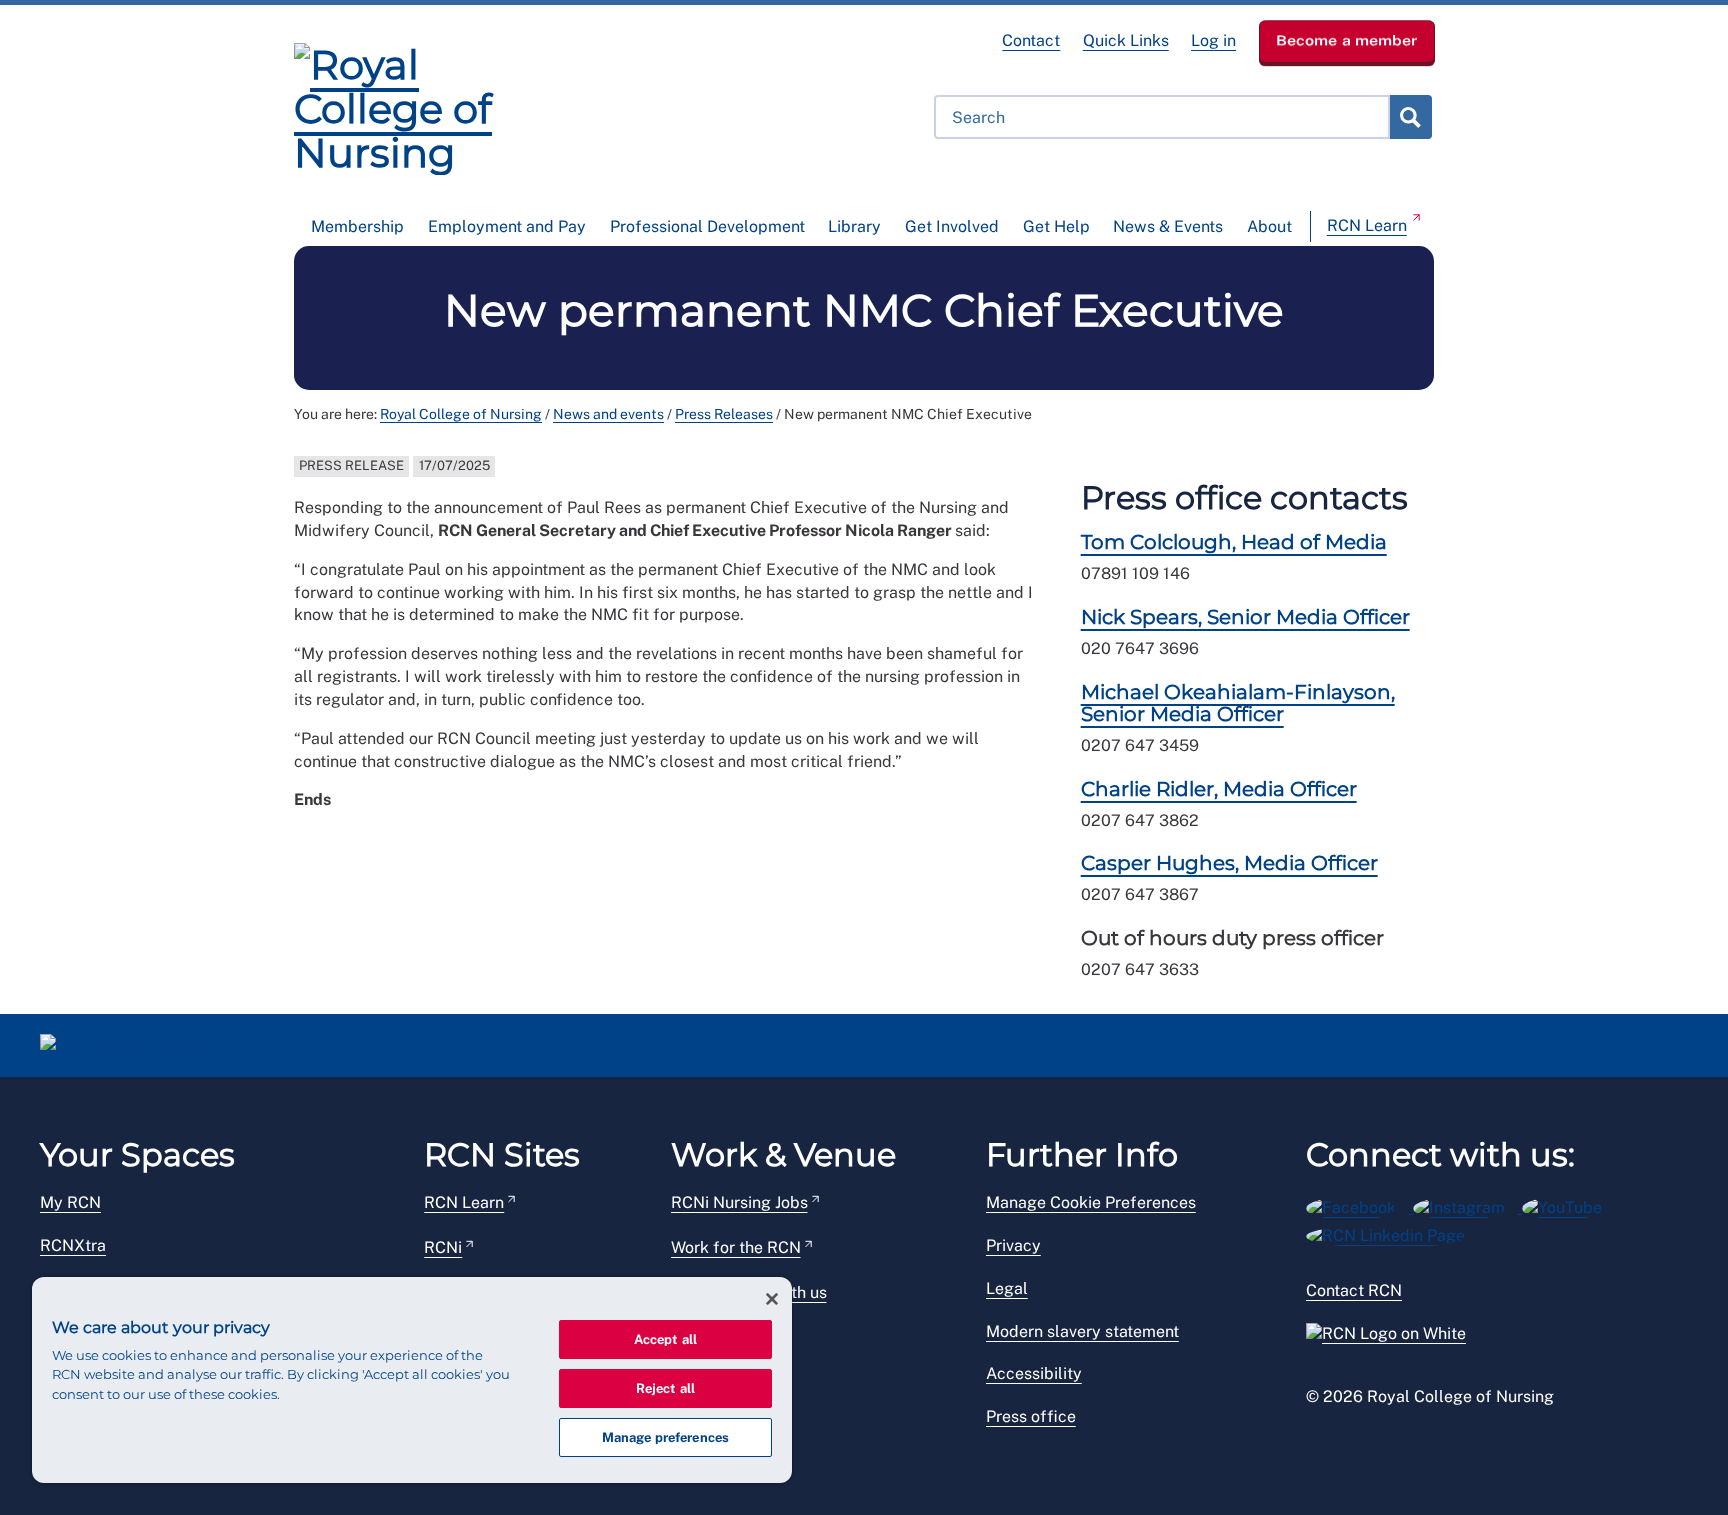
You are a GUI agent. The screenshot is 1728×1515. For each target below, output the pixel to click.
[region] (412, 1380)
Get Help (1056, 226)
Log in (1213, 40)
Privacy (1013, 1245)
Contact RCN (1354, 1290)
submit (1410, 117)
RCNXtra (73, 1245)
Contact (1031, 40)
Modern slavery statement (1082, 1331)
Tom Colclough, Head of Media (1234, 542)
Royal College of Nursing (461, 414)
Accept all (665, 1339)
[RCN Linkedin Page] (1392, 1232)
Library (854, 226)
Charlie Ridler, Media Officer (1219, 789)
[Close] (772, 1299)
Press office (1031, 1416)
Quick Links (1126, 40)
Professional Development (707, 226)
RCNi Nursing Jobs (739, 1202)
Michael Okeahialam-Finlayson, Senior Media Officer (1238, 703)
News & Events (1168, 226)
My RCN (70, 1202)
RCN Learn (1367, 225)
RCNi (443, 1247)
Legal (1007, 1288)
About (1269, 226)
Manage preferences (665, 1437)
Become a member (1347, 40)
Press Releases (724, 414)
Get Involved (952, 226)
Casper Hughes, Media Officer (1229, 863)
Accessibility (1034, 1373)
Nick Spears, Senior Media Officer (1245, 617)
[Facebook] (1359, 1204)
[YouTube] (1568, 1204)
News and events (608, 414)
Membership (357, 226)
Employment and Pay (507, 226)
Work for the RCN (736, 1247)
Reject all (665, 1388)
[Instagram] (1467, 1204)
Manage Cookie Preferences (1091, 1202)
